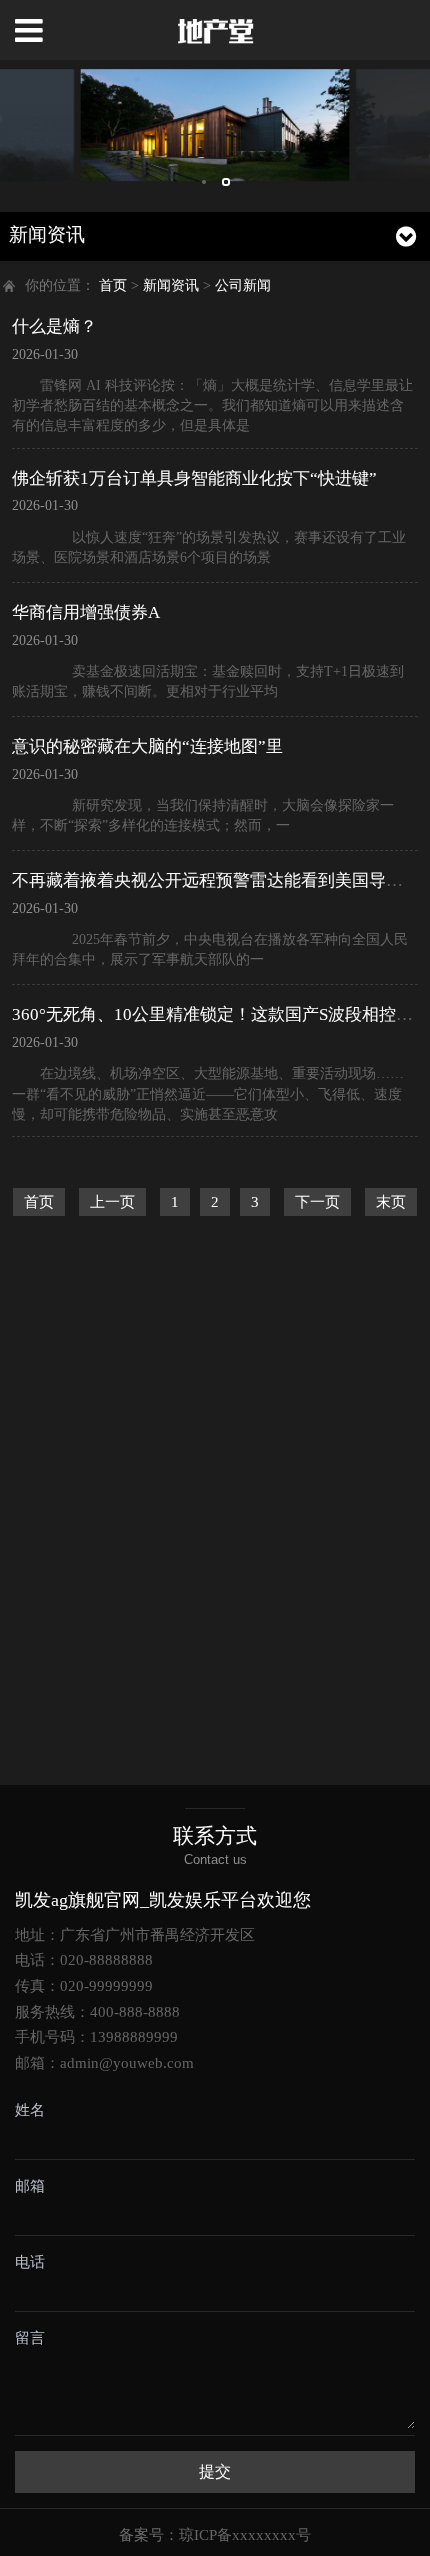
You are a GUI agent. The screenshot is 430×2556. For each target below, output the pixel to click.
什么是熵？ (54, 326)
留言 (30, 2338)
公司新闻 (243, 285)
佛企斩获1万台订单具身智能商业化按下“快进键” (194, 478)
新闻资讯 (171, 285)
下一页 (317, 1202)
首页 (113, 285)
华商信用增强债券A (86, 612)
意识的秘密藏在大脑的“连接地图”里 (147, 746)
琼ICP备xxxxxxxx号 (245, 2535)
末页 (391, 1202)
